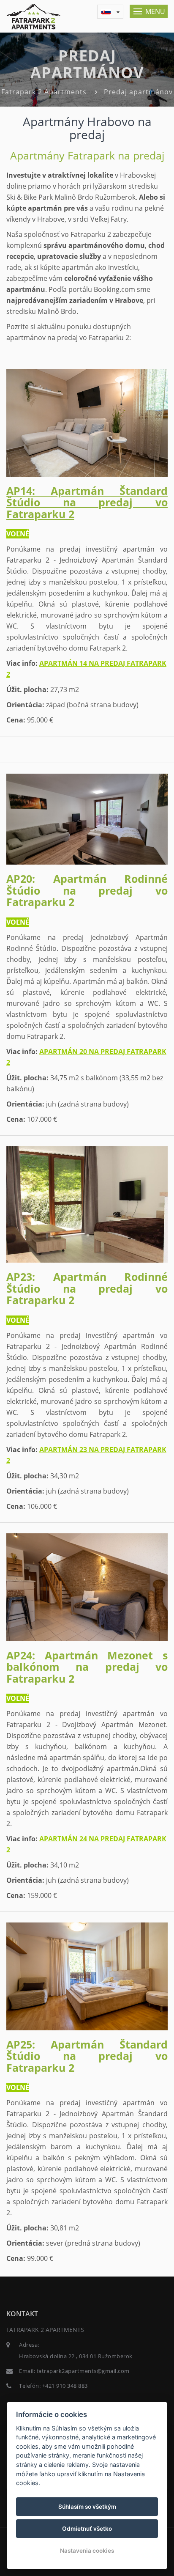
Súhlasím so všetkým (87, 2507)
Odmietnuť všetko (87, 2529)
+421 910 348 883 (65, 2386)
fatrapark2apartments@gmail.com (83, 2371)
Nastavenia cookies (87, 2551)
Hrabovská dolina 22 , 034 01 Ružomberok (76, 2356)
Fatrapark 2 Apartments (44, 92)
